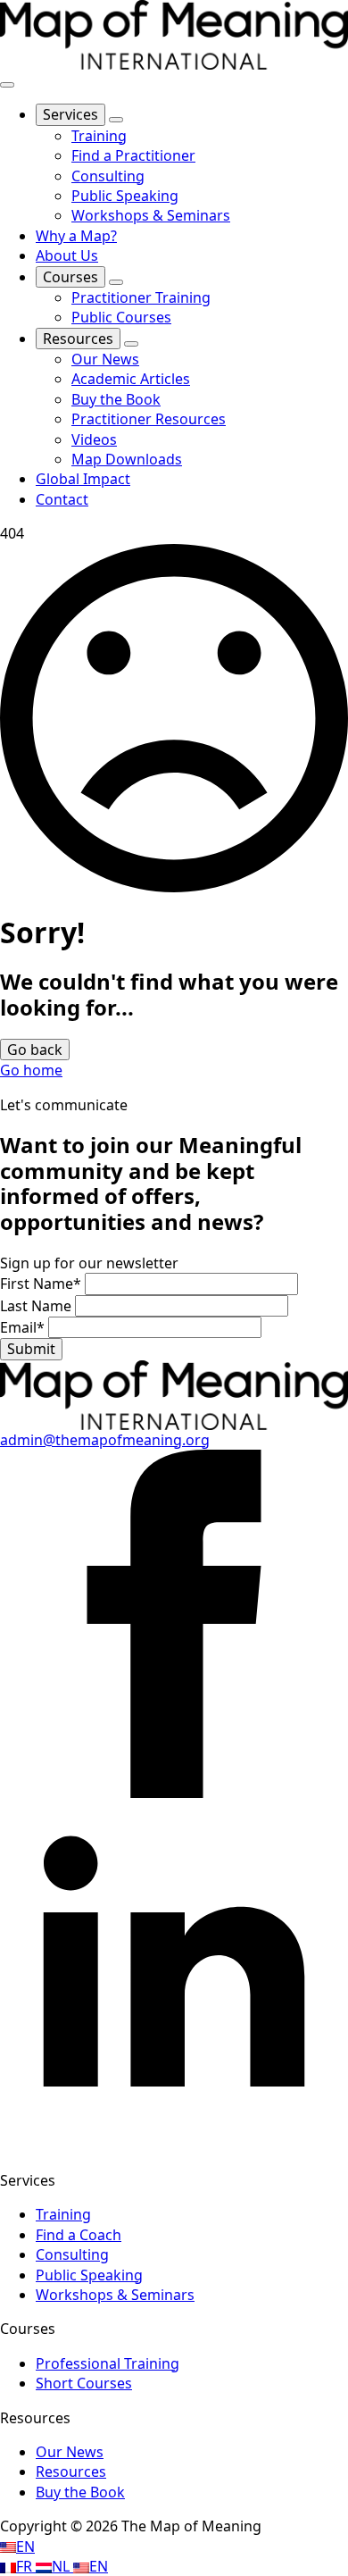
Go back (35, 1050)
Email (22, 1327)
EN (25, 2547)
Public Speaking (89, 2275)
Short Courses (84, 2383)
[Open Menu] (7, 85)
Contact (62, 499)
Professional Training (108, 2363)
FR (26, 2566)
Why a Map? (76, 236)
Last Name (37, 1306)
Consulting (72, 2254)
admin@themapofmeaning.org (105, 1440)
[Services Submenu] (116, 120)
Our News (70, 2452)
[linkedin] (174, 2146)
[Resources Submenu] (131, 344)
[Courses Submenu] (116, 282)
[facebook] (174, 1793)
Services (70, 114)
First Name (41, 1284)
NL (62, 2566)
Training (63, 2214)
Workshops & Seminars (115, 2295)
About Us (67, 255)
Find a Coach (79, 2235)
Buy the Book (80, 2492)
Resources (78, 339)
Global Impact (83, 479)
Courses (70, 277)
